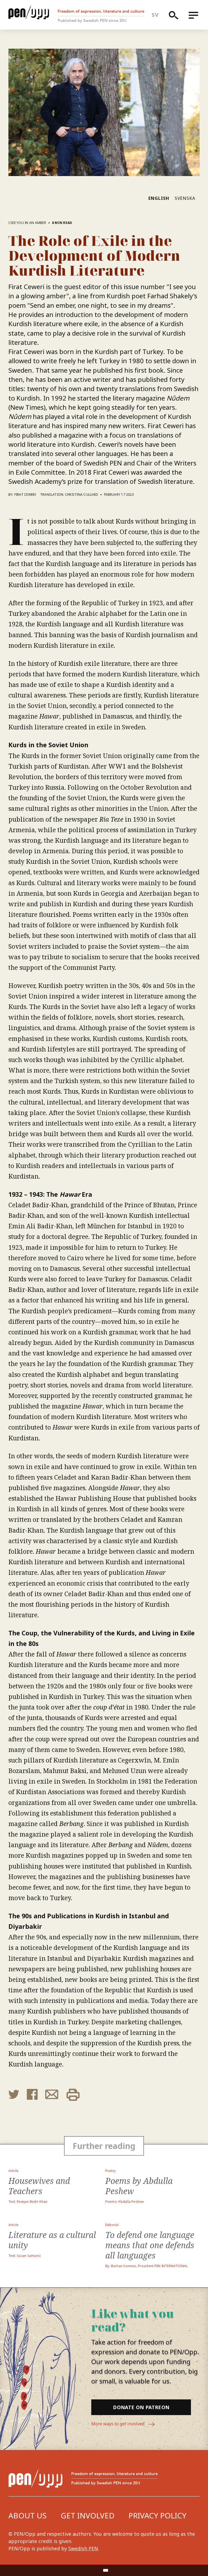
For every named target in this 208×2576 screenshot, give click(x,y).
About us (27, 2515)
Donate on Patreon (141, 2407)
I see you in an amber (27, 223)
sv (155, 15)
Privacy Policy (157, 2515)
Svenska (185, 198)
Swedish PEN (83, 2548)
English (159, 198)
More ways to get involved (118, 2424)
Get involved (88, 2515)
